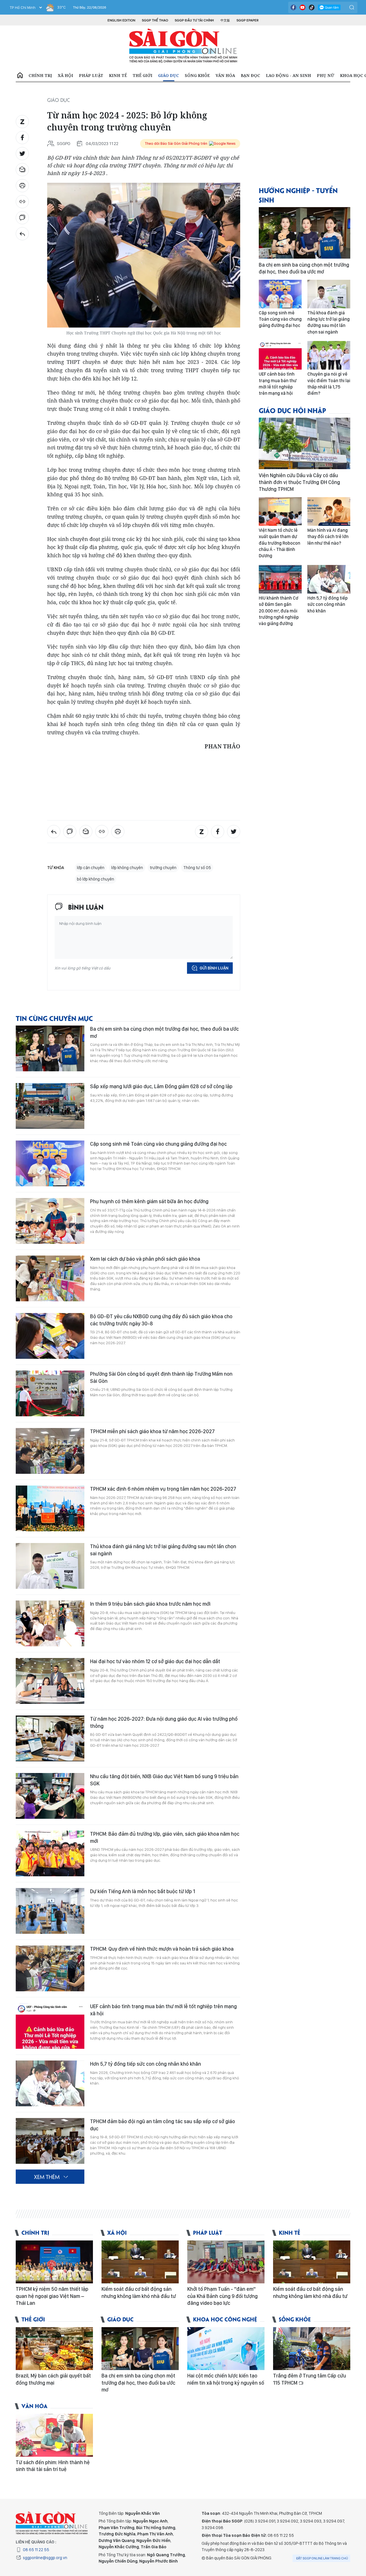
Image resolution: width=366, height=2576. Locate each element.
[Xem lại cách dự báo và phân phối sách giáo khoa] (50, 1278)
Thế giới (143, 75)
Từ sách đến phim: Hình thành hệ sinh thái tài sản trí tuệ (53, 2466)
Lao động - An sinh (289, 75)
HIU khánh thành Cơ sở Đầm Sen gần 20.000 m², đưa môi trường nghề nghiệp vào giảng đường (279, 611)
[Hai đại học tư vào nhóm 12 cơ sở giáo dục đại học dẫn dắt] (50, 1681)
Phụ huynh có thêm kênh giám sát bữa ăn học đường (149, 1201)
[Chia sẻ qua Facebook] (22, 138)
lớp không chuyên (127, 868)
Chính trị (40, 75)
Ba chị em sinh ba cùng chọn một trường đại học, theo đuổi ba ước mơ (164, 1032)
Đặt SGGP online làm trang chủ (322, 2558)
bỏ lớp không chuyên (96, 879)
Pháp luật (91, 75)
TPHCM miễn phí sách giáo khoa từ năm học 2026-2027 (152, 1431)
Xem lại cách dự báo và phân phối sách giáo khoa (145, 1259)
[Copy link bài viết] (22, 202)
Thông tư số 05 (197, 868)
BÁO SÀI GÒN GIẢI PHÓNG (183, 46)
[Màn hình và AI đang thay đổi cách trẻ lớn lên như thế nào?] (329, 511)
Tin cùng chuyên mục (54, 1018)
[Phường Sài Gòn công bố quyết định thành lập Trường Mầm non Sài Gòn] (50, 1393)
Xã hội (65, 75)
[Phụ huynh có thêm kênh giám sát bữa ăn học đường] (50, 1221)
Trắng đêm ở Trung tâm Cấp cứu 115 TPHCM (310, 2379)
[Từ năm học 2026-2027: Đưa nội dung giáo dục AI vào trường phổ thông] (50, 1738)
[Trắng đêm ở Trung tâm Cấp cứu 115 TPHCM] (312, 2349)
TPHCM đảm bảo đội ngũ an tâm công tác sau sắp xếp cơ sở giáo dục (163, 2125)
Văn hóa (225, 75)
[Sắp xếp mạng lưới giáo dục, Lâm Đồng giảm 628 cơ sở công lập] (50, 1106)
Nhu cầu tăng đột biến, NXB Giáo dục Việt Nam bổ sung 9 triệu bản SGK (164, 1780)
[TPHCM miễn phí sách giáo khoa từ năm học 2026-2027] (50, 1451)
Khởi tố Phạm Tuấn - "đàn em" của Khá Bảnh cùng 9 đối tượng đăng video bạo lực (222, 2296)
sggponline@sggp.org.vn (45, 2558)
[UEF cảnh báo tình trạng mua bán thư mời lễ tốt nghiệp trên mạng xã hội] (50, 2026)
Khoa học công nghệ (225, 2319)
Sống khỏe (197, 75)
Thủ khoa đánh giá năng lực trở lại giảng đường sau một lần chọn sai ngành (163, 1550)
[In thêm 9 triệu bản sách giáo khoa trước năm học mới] (50, 1623)
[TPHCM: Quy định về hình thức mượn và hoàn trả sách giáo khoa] (50, 1968)
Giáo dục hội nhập (293, 410)
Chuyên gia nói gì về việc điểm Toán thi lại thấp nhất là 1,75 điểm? (329, 384)
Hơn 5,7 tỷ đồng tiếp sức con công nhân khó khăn (146, 2064)
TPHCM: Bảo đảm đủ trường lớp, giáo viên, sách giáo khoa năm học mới (165, 1837)
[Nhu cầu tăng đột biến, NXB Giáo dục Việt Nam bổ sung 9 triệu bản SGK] (50, 1796)
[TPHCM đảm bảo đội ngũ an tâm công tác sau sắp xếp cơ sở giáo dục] (50, 2141)
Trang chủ (20, 76)
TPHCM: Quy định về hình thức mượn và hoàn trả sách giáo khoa (162, 1949)
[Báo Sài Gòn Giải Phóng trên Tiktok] (312, 7)
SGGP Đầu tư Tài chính (194, 20)
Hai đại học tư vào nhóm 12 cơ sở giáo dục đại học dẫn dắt (155, 1661)
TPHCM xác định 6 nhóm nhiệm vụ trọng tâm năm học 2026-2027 (163, 1489)
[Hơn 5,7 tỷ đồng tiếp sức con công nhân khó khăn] (50, 2083)
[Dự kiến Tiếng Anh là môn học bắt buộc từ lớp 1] (50, 1911)
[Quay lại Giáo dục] (22, 234)
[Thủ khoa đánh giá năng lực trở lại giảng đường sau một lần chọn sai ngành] (50, 1566)
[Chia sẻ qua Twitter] (22, 154)
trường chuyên (163, 868)
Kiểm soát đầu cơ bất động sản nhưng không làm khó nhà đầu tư (139, 2292)
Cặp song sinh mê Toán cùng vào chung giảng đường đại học (158, 1144)
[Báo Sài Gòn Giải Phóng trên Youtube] (303, 7)
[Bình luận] (22, 218)
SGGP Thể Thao (155, 20)
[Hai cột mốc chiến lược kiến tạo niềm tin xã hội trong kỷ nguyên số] (226, 2349)
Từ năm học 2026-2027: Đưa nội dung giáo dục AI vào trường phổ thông (164, 1722)
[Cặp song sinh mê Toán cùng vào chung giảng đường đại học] (50, 1163)
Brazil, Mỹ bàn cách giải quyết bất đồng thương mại (53, 2379)
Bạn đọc (250, 75)
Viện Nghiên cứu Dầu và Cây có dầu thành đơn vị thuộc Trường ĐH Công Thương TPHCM (299, 482)
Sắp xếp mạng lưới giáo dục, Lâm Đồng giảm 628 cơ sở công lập (161, 1086)
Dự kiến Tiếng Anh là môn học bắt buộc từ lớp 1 (143, 1891)
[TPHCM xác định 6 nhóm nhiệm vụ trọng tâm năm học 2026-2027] (50, 1508)
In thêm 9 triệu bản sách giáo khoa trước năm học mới (150, 1604)
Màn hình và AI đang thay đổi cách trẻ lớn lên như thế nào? (328, 537)
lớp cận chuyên (91, 868)
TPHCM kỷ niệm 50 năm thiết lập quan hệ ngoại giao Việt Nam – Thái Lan (52, 2296)
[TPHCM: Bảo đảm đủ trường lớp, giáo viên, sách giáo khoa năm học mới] (50, 1853)
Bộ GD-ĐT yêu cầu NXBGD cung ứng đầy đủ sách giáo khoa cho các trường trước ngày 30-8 (161, 1320)
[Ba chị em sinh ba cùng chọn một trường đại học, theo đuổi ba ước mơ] (50, 1048)
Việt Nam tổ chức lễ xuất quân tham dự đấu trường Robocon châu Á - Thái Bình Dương (280, 543)
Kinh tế (118, 75)
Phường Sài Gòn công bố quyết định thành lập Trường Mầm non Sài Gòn (161, 1377)
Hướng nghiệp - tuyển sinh (298, 195)
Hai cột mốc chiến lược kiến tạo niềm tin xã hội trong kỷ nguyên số (226, 2379)
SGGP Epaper (248, 20)
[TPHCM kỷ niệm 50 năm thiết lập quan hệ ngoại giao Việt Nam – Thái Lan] (54, 2262)
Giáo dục (169, 75)
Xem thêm (47, 2177)
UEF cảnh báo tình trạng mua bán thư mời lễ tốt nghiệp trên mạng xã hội (163, 2010)
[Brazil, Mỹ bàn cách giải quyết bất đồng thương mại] (54, 2349)
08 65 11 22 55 (36, 2550)
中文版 (225, 20)
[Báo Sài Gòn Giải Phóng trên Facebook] (293, 7)
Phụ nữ (326, 75)
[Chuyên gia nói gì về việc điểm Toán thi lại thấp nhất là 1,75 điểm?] (329, 355)
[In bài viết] (22, 186)
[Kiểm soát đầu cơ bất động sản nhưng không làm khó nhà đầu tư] (140, 2262)
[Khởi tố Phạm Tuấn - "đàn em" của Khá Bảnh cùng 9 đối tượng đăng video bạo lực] (226, 2262)
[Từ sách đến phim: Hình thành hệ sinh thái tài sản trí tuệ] (54, 2435)
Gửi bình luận (214, 968)
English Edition (121, 20)
